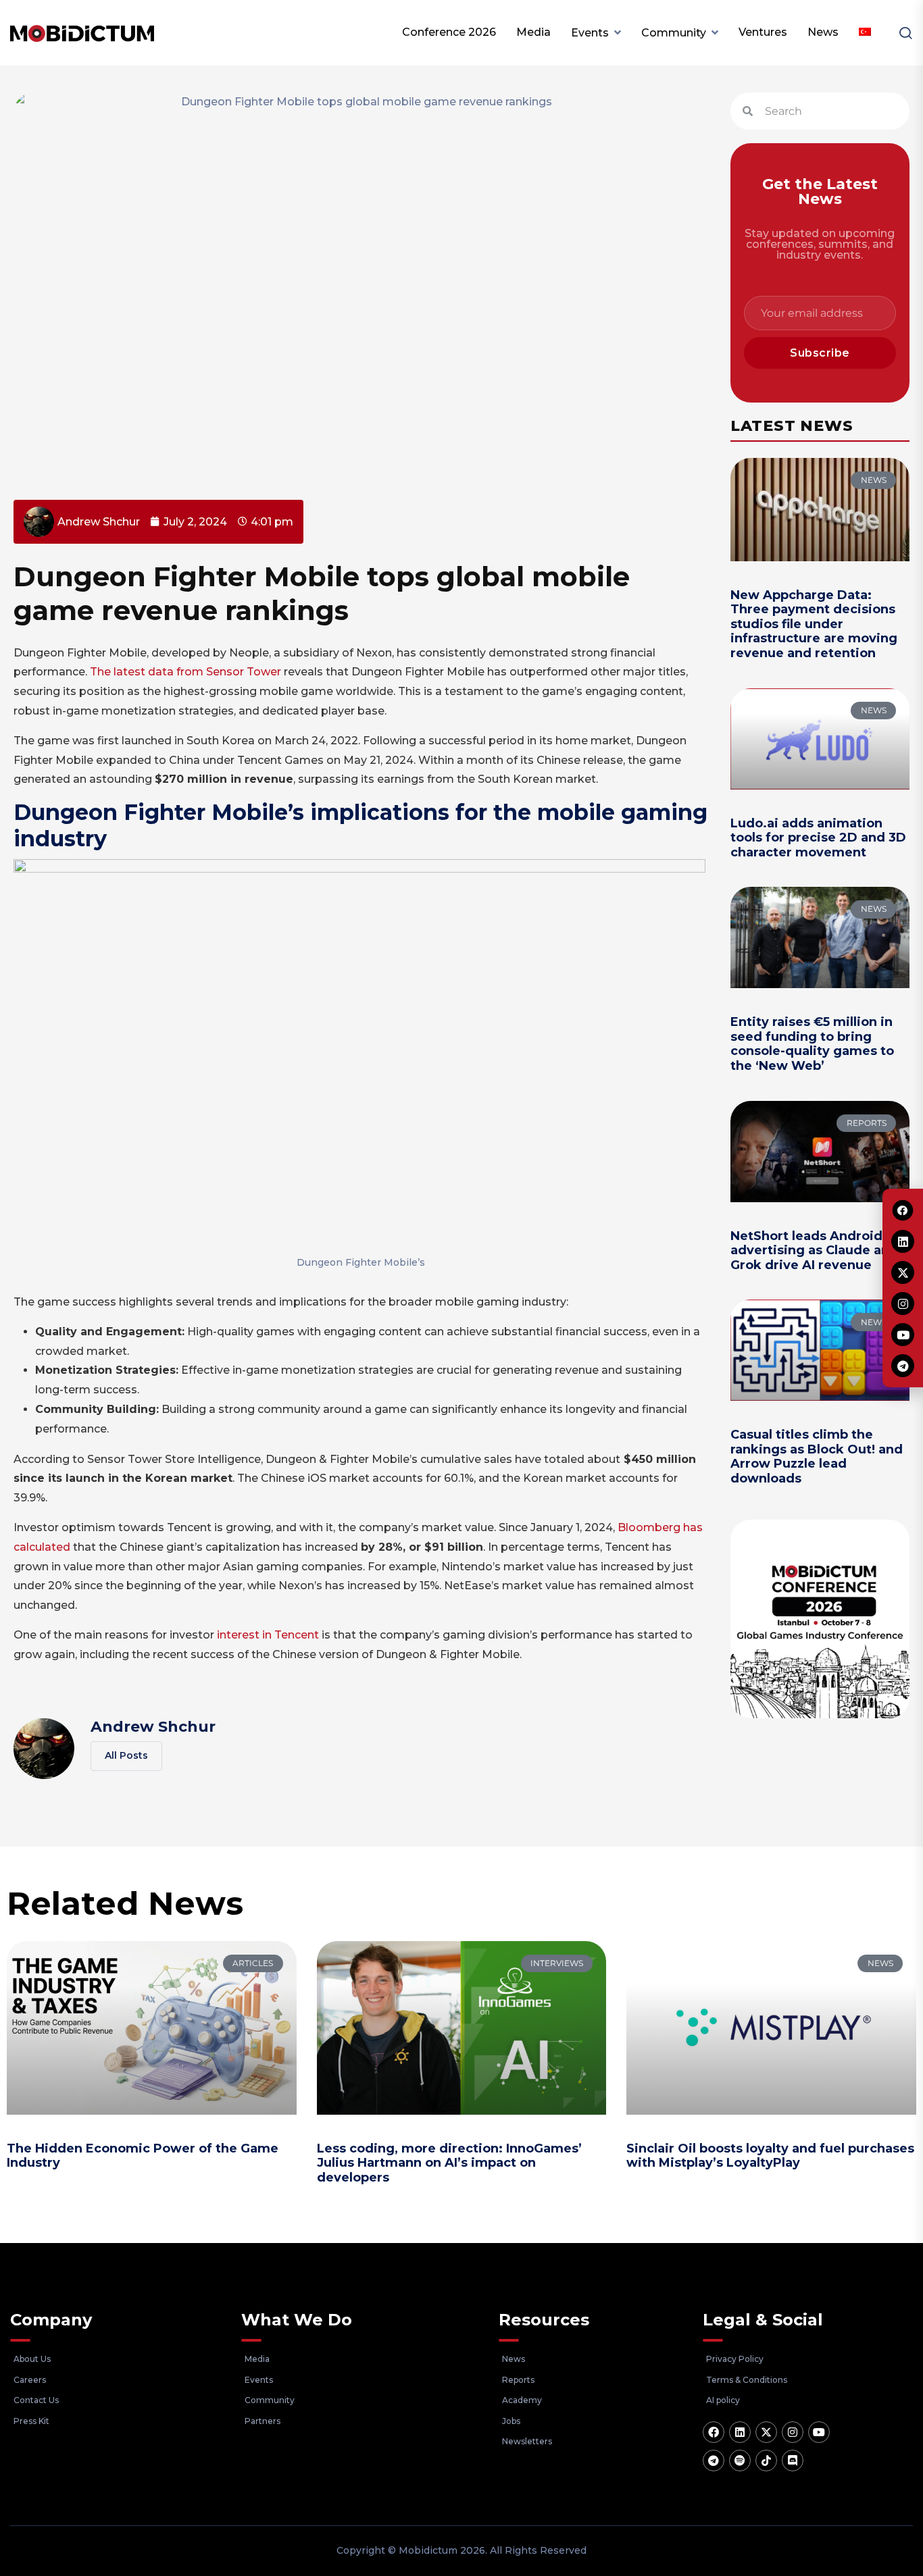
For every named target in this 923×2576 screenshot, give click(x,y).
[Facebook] (714, 2432)
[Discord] (793, 2461)
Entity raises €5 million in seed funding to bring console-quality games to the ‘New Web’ (812, 1044)
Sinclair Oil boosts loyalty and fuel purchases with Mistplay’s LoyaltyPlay (770, 2156)
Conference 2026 (449, 32)
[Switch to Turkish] (865, 32)
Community (674, 33)
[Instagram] (793, 2432)
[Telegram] (714, 2461)
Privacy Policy (735, 2359)
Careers (30, 2380)
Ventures (763, 32)
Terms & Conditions (747, 2380)
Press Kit (31, 2421)
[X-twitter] (766, 2432)
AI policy (723, 2400)
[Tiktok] (766, 2461)
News (823, 32)
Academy (522, 2400)
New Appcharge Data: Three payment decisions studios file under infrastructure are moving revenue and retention (814, 624)
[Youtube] (819, 2432)
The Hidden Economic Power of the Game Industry (143, 2156)
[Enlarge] (691, 877)
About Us (32, 2359)
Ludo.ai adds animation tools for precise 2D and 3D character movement (818, 838)
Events (590, 33)
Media (533, 32)
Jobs (511, 2421)
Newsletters (527, 2441)
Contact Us (36, 2400)
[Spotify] (740, 2461)
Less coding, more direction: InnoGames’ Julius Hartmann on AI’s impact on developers (449, 2163)
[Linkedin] (740, 2432)
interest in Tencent (268, 1635)
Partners (263, 2421)
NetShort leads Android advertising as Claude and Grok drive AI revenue (814, 1251)
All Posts (126, 1755)
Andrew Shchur (153, 1727)
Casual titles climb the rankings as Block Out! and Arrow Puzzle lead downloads (817, 1457)
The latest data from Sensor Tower (185, 672)
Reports (518, 2380)
